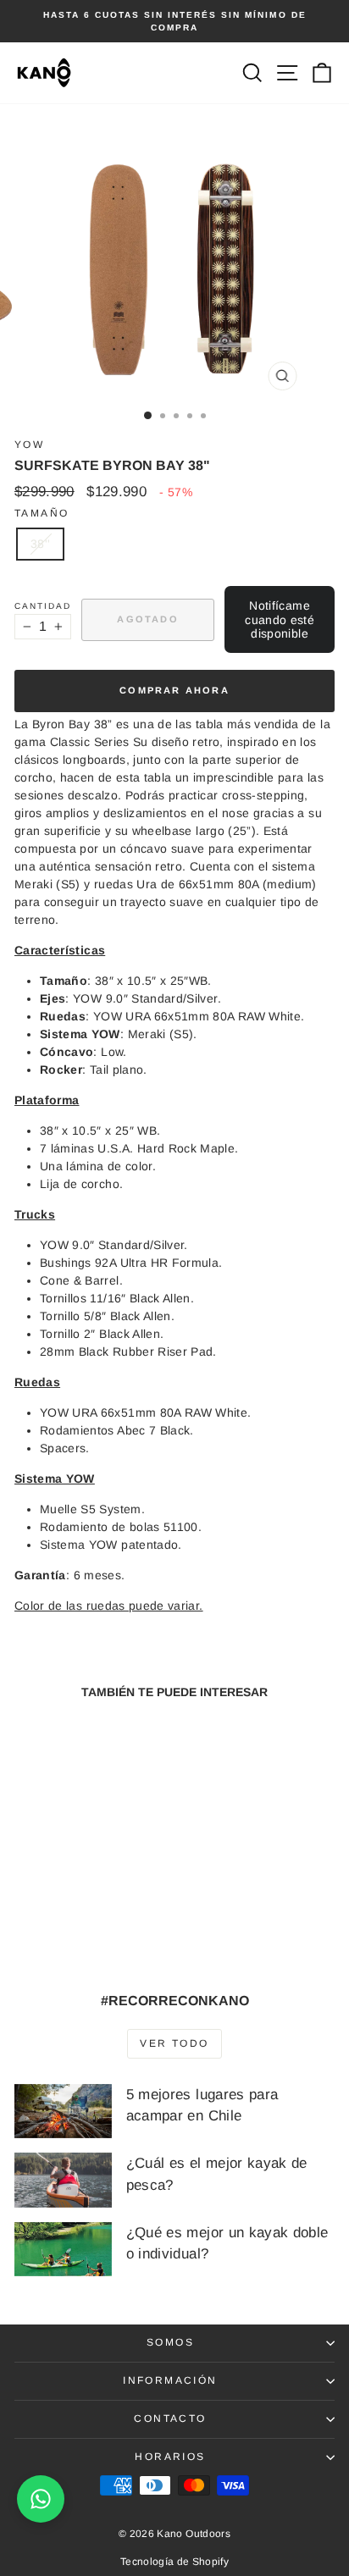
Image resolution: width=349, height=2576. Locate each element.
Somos (170, 2342)
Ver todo (174, 2043)
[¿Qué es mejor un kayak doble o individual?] (63, 2249)
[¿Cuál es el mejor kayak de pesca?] (63, 2180)
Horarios (170, 2457)
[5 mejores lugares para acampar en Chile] (63, 2111)
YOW (29, 445)
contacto (170, 2418)
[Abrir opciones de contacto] (41, 2499)
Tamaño (42, 513)
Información (170, 2380)
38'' (40, 544)
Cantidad (43, 606)
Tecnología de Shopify (174, 2562)
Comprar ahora (174, 690)
